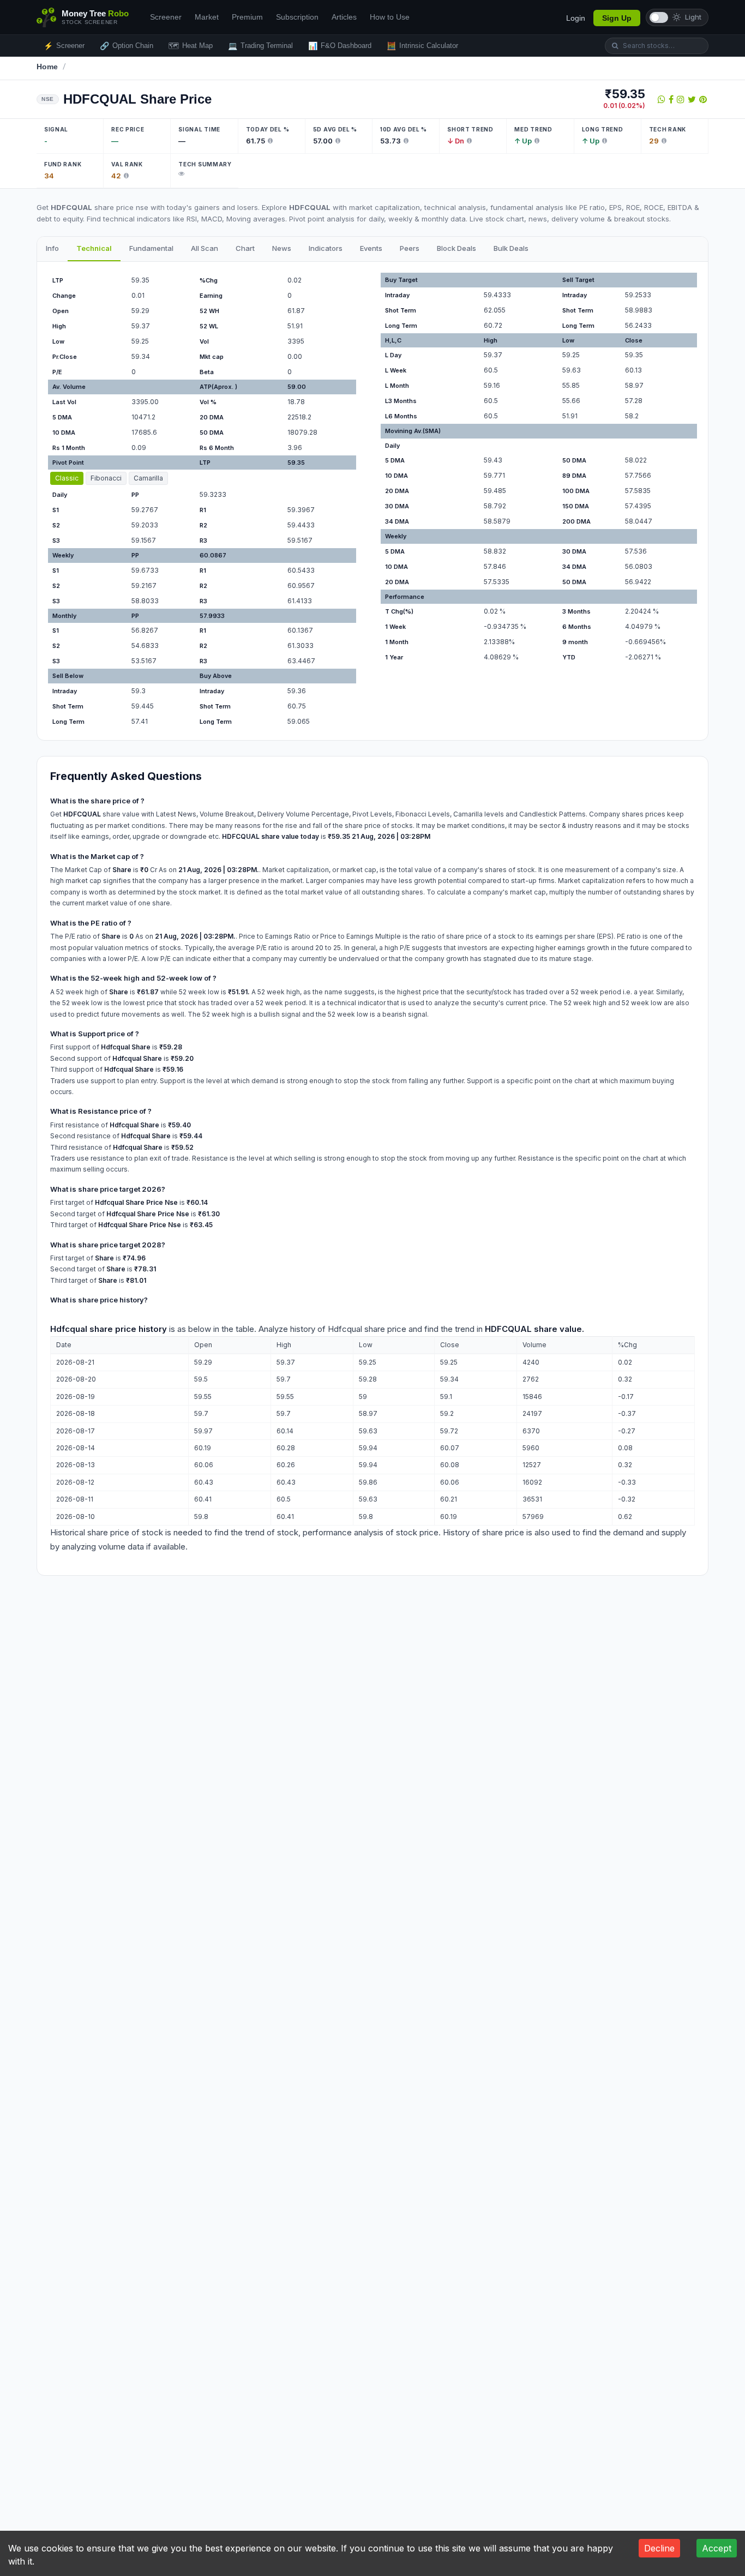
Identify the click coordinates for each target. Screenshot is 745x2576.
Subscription (297, 17)
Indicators (326, 248)
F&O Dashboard (340, 46)
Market (207, 17)
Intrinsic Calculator (422, 46)
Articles (344, 17)
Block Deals (456, 248)
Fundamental (151, 248)
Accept (717, 2548)
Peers (410, 248)
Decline (659, 2548)
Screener (166, 17)
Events (371, 248)
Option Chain (127, 46)
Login (576, 18)
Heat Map (191, 46)
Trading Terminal (260, 46)
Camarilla (148, 478)
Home (47, 67)
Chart (245, 248)
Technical (94, 248)
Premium (247, 17)
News (282, 248)
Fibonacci (106, 478)
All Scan (205, 248)
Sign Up (617, 18)
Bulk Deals (511, 248)
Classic (67, 478)
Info (52, 248)
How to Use (390, 17)
